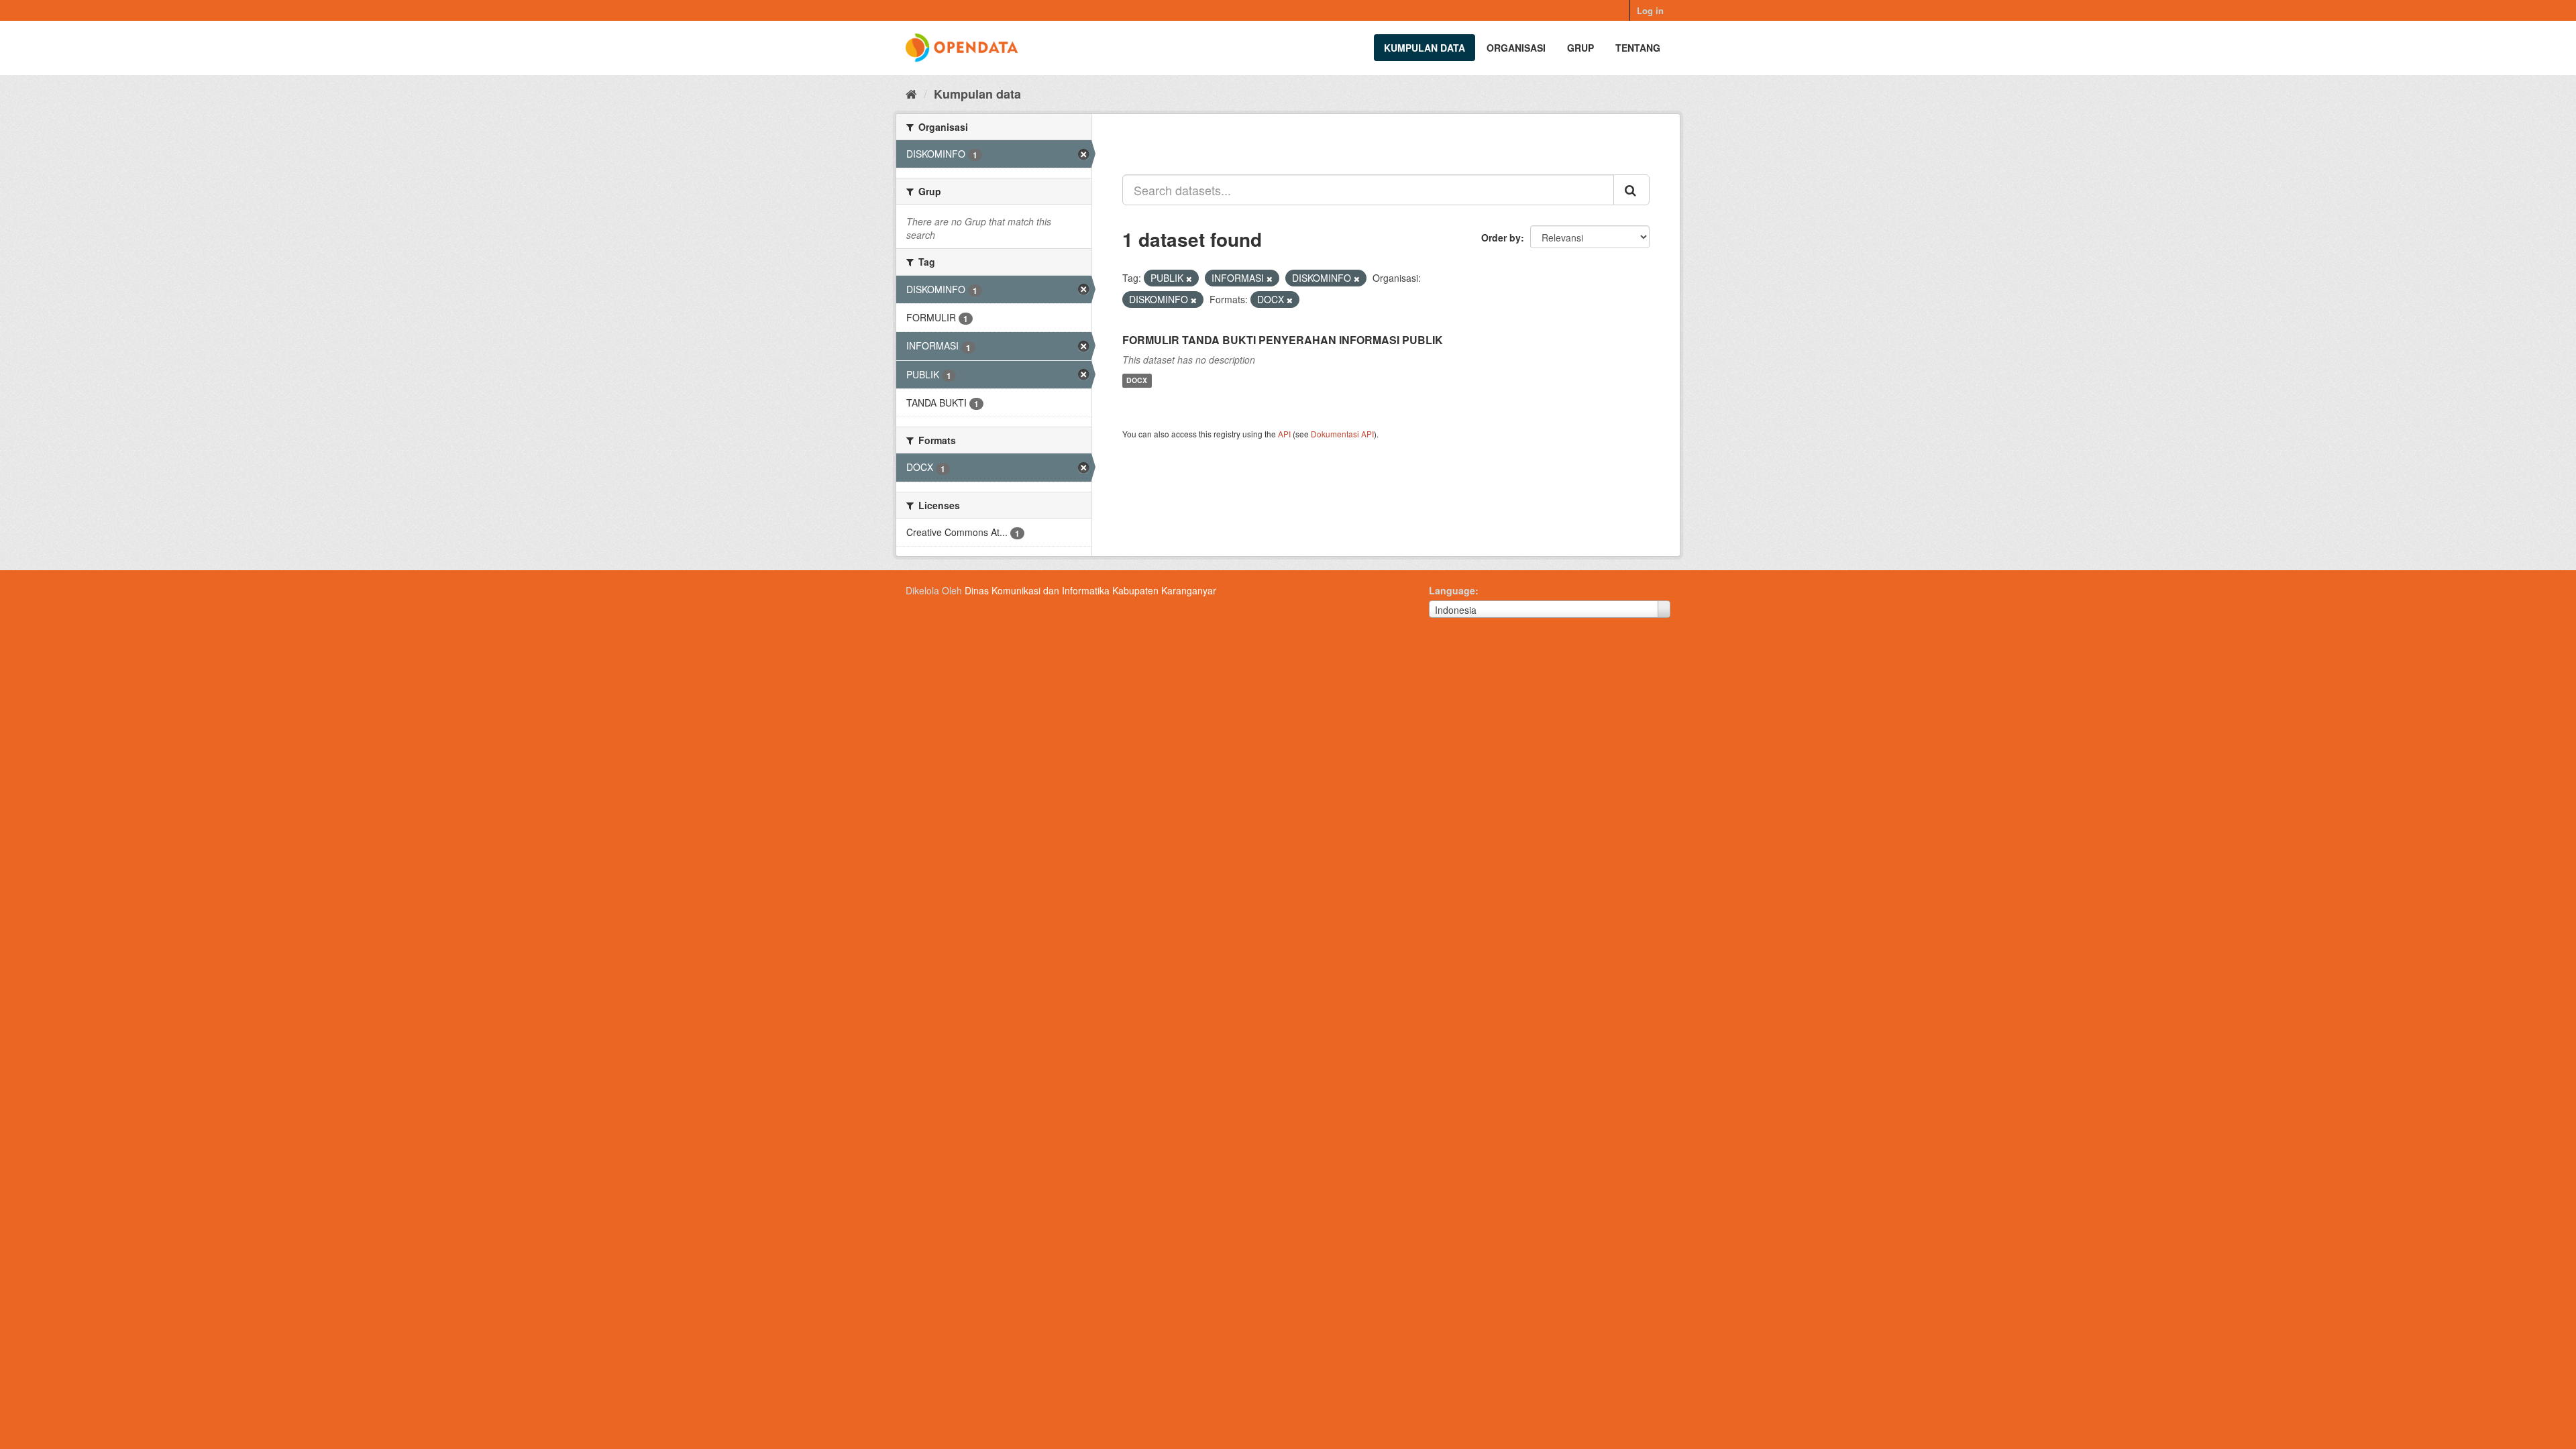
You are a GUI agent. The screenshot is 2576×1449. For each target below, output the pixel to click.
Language (1452, 590)
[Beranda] (911, 93)
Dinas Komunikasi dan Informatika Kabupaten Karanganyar (1090, 590)
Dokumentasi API (1342, 434)
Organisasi (1516, 48)
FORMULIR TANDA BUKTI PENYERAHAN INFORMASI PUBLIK (1283, 340)
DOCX (1137, 381)
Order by (1501, 237)
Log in (1650, 10)
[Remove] (1189, 278)
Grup (1580, 48)
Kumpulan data (1425, 48)
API (1284, 434)
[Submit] (1631, 190)
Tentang (1638, 48)
